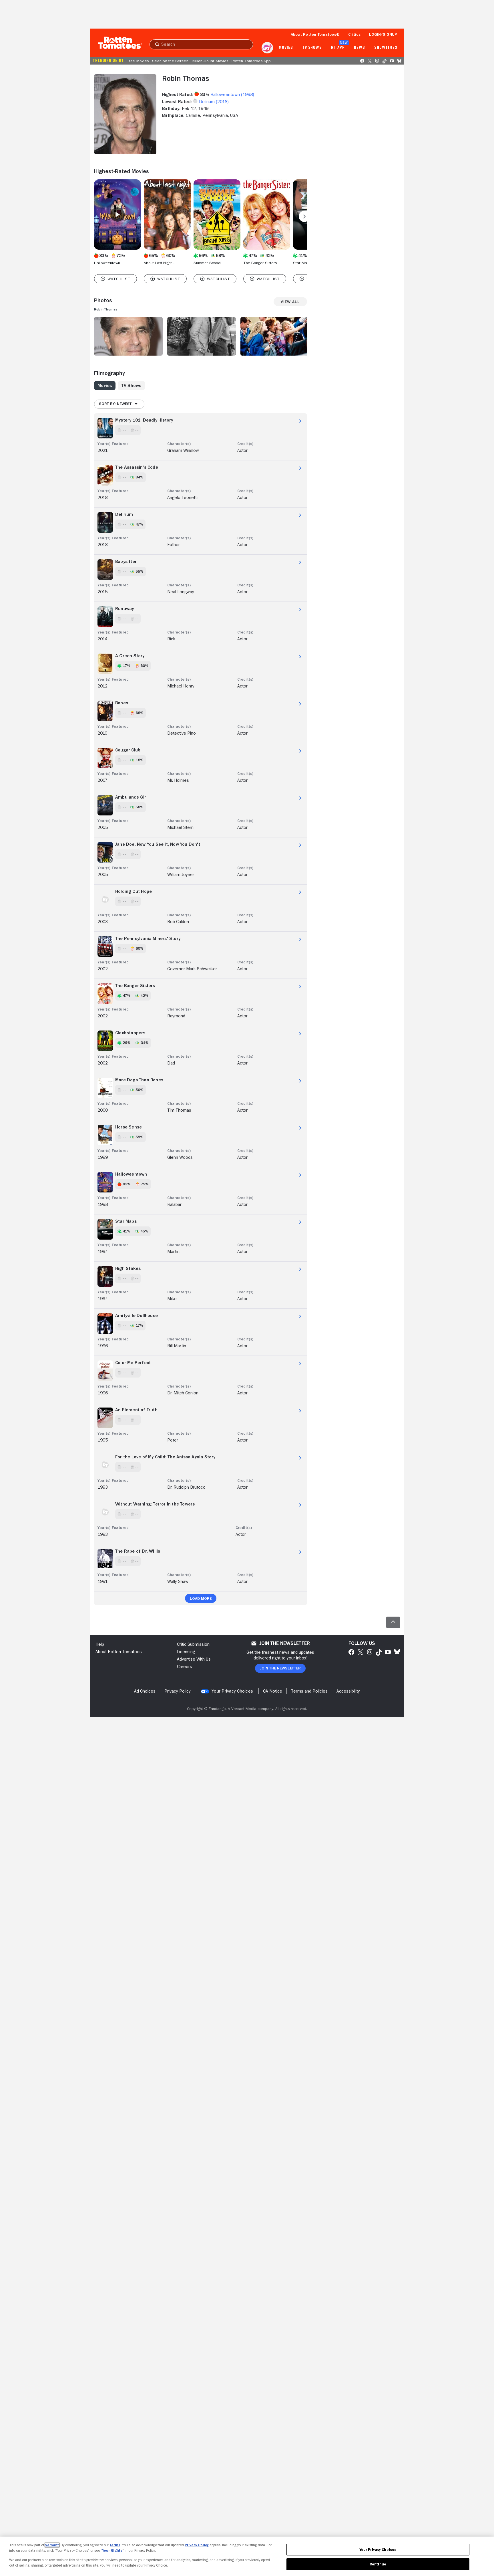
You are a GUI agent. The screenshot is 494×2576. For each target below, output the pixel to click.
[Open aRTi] (267, 48)
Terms (115, 2545)
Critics (354, 34)
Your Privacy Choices (232, 1691)
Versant (52, 2545)
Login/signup (383, 34)
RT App (338, 48)
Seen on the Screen (170, 61)
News (359, 48)
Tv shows (312, 48)
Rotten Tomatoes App (251, 61)
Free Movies (138, 61)
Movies (286, 48)
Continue (378, 2564)
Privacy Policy (197, 2545)
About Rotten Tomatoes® (315, 34)
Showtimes (386, 48)
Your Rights (112, 2550)
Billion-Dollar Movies (210, 61)
